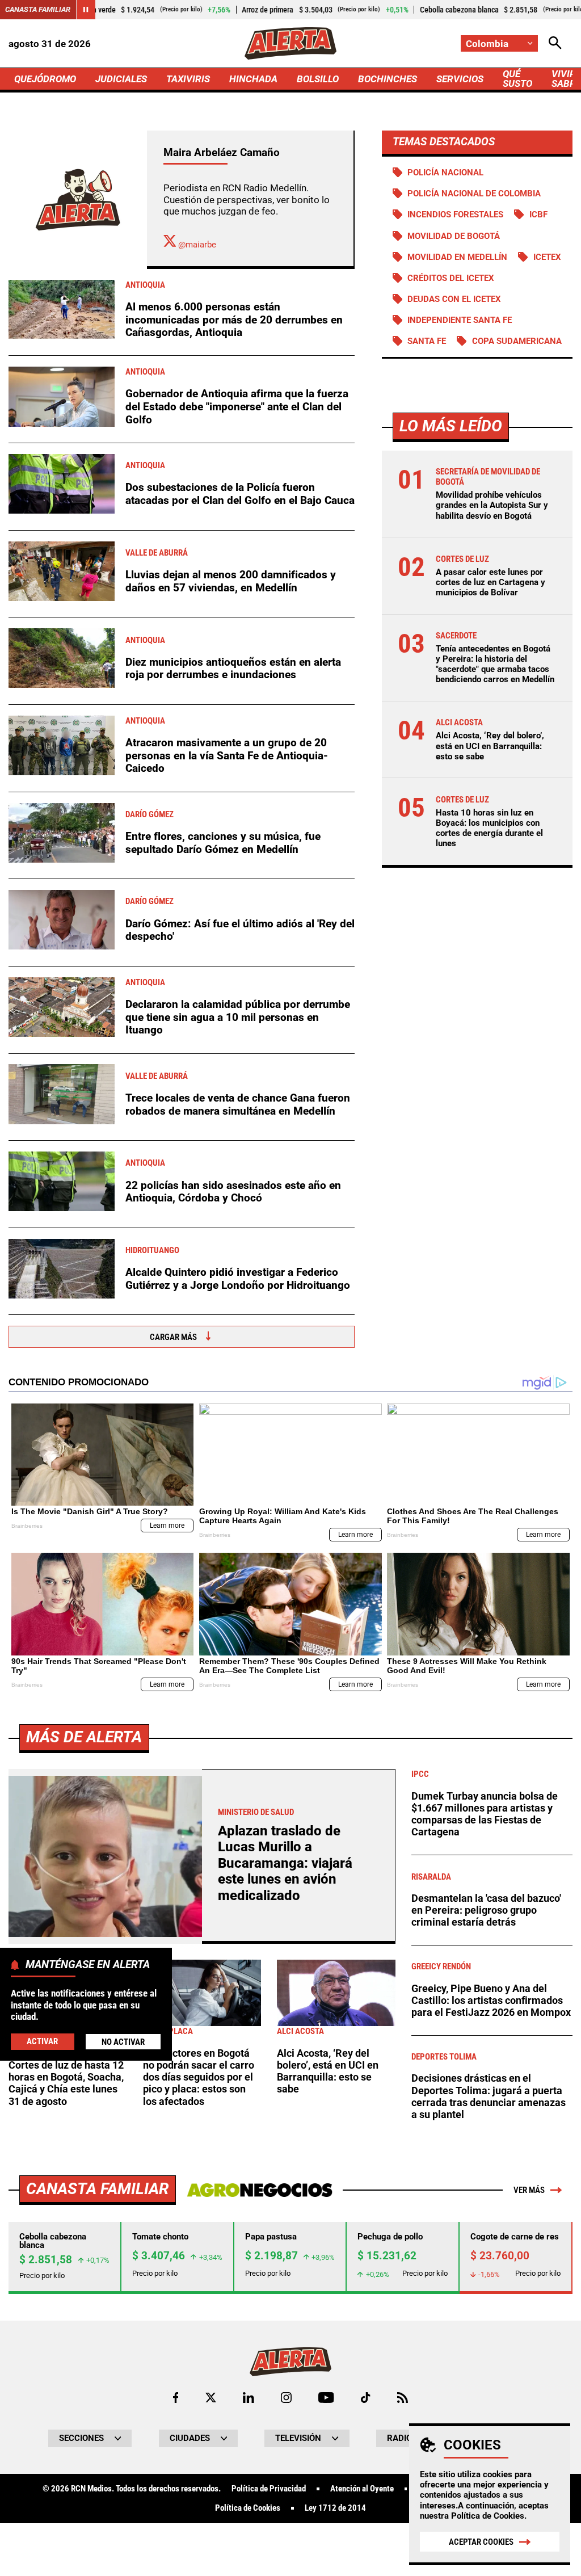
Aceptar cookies (481, 2542)
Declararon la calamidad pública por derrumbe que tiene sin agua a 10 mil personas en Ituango (238, 1017)
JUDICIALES (121, 79)
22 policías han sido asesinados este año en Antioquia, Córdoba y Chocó (233, 1192)
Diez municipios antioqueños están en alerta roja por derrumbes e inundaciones (233, 669)
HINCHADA (253, 79)
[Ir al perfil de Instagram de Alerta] (286, 2398)
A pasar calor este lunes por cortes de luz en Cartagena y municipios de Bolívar (491, 582)
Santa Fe (427, 341)
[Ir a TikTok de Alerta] (366, 2398)
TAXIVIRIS (188, 79)
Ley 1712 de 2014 (335, 2508)
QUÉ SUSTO (517, 79)
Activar (42, 2041)
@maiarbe (196, 245)
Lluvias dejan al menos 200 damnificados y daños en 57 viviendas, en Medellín (231, 581)
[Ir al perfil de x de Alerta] (211, 2398)
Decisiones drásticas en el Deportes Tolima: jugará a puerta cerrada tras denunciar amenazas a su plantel (489, 2096)
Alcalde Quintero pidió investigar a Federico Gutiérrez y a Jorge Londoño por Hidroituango (238, 1279)
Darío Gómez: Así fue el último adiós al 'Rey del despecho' (240, 930)
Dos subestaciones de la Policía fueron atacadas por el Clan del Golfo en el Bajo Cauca (240, 494)
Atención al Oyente (362, 2489)
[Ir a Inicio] (290, 43)
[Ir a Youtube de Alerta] (326, 2398)
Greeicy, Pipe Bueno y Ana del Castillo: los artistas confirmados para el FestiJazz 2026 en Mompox (491, 2001)
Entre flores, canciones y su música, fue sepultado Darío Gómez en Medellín (223, 843)
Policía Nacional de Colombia (474, 194)
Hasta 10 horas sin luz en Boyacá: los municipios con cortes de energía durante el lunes (489, 828)
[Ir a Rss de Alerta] (403, 2398)
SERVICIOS (460, 79)
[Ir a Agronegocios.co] (260, 2190)
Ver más (529, 2190)
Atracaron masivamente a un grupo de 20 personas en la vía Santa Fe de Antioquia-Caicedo (227, 755)
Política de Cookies (488, 2516)
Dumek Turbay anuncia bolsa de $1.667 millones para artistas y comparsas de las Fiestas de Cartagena (485, 1814)
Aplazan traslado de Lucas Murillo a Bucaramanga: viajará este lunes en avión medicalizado (285, 1863)
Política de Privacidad (269, 2489)
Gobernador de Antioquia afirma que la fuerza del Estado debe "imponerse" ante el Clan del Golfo (237, 406)
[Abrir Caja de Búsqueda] (555, 43)
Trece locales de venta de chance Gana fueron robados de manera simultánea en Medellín (238, 1104)
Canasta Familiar (38, 9)
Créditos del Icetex (451, 278)
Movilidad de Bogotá (454, 236)
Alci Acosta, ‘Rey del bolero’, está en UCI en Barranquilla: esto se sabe (490, 746)
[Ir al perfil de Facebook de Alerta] (176, 2398)
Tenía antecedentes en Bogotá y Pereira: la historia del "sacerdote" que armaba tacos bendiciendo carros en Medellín (495, 664)
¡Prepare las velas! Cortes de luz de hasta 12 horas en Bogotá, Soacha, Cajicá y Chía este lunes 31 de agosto (66, 2077)
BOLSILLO (318, 79)
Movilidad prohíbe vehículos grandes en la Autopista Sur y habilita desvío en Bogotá (492, 505)
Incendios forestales (455, 215)
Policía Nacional (445, 173)
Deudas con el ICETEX (454, 299)
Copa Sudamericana (517, 341)
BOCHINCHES (388, 79)
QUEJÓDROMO (45, 79)
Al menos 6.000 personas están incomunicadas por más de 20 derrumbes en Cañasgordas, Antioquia (234, 320)
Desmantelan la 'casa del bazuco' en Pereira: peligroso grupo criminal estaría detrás (486, 1911)
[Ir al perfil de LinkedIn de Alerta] (249, 2398)
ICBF (538, 215)
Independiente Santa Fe (460, 320)
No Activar (123, 2042)
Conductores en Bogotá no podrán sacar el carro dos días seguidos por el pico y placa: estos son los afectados (199, 2077)
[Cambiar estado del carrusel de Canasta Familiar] (86, 10)
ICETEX (547, 257)
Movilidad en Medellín (457, 257)
